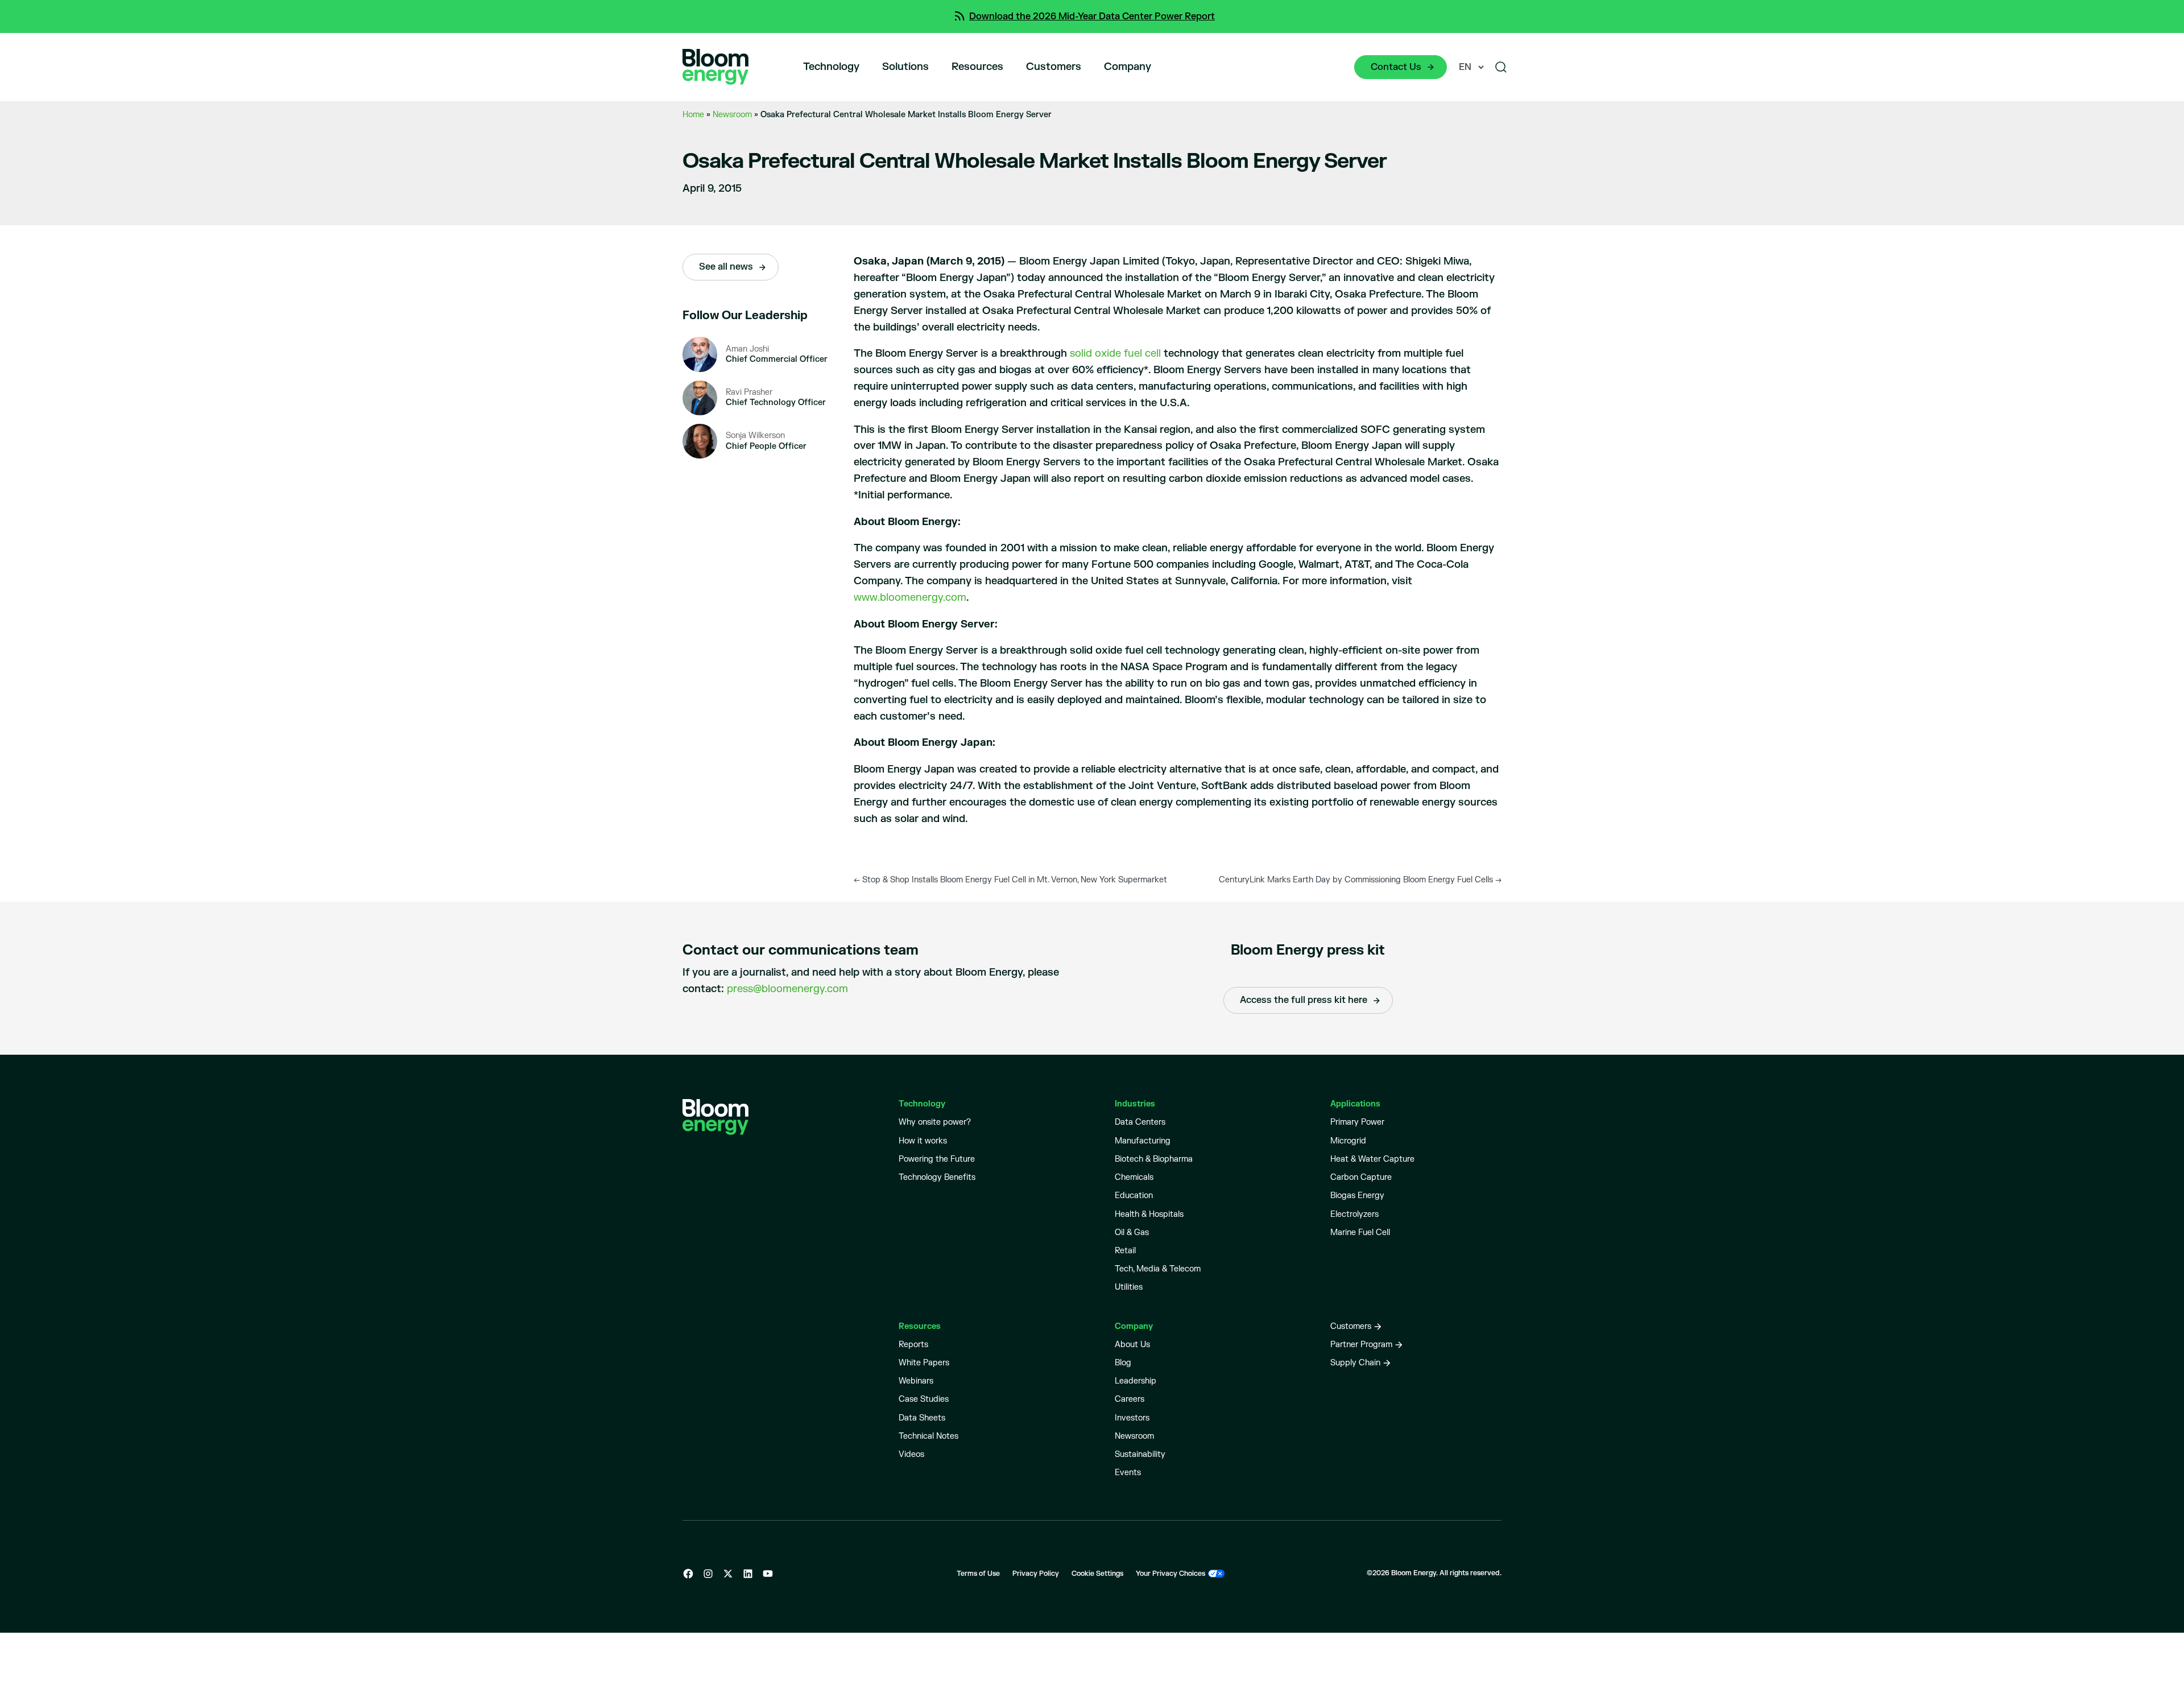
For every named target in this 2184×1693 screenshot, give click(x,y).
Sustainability (1140, 1454)
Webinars (916, 1381)
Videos (911, 1454)
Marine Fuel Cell (1360, 1232)
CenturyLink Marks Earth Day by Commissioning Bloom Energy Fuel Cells (1360, 880)
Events (1128, 1473)
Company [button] (1128, 67)
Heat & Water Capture (1372, 1159)
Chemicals (1134, 1177)
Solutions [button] (905, 67)
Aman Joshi (747, 349)
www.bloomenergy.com (910, 598)
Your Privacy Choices (1170, 1574)
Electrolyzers (1354, 1214)
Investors (1132, 1418)
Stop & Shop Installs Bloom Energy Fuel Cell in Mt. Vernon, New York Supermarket (1010, 880)
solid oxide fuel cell (1115, 354)
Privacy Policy (1036, 1574)
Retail (1125, 1251)
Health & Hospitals (1149, 1214)
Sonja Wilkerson (755, 435)
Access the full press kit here (1304, 1000)
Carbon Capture (1361, 1177)
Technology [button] (831, 67)
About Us (1132, 1345)
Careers (1130, 1399)
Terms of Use (978, 1574)
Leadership (1136, 1381)
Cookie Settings (1097, 1574)
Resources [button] (977, 67)
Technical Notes (928, 1436)
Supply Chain (1355, 1363)
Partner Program (1361, 1345)
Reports (913, 1345)
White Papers (924, 1363)
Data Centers (1140, 1122)
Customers (1054, 67)
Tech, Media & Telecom (1158, 1269)
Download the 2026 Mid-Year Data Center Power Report (1092, 16)
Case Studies (924, 1399)
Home (693, 115)
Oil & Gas (1132, 1232)
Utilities (1129, 1287)
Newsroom (732, 115)
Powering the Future (937, 1159)
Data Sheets (922, 1418)
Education (1134, 1196)
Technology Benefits (937, 1177)
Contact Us (1396, 67)
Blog (1123, 1363)
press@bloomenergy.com (787, 989)
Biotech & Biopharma (1154, 1159)
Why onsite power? (935, 1122)
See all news (726, 267)
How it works (923, 1141)
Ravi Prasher (749, 392)
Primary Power (1357, 1122)
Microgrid (1348, 1141)
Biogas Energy (1357, 1196)
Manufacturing (1143, 1141)
